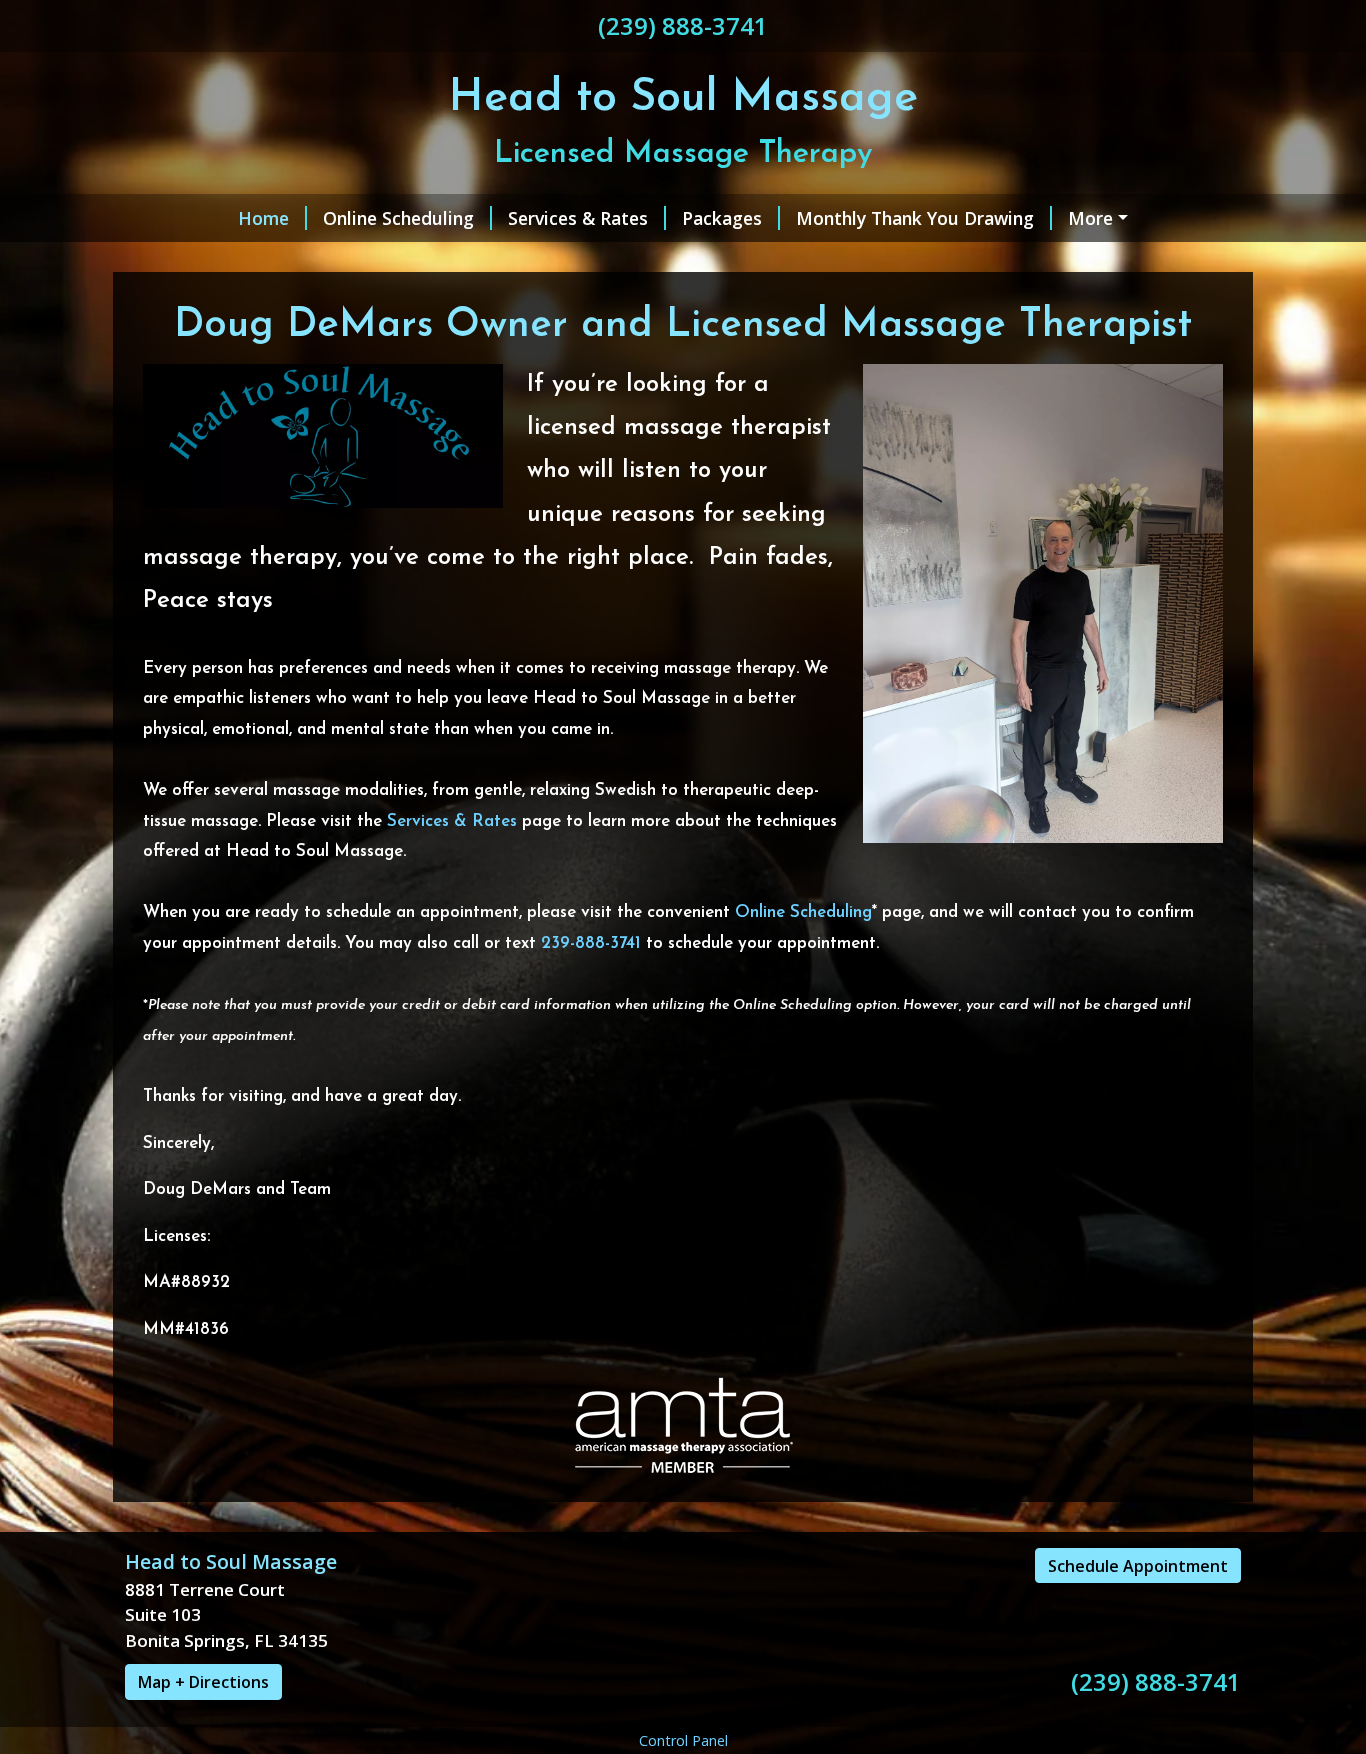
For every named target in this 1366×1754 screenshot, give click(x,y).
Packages (722, 218)
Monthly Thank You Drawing (915, 218)
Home (263, 218)
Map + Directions (203, 1682)
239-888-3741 (591, 943)
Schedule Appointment (1138, 1566)
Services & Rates (578, 218)
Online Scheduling (398, 218)
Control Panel (683, 1740)
